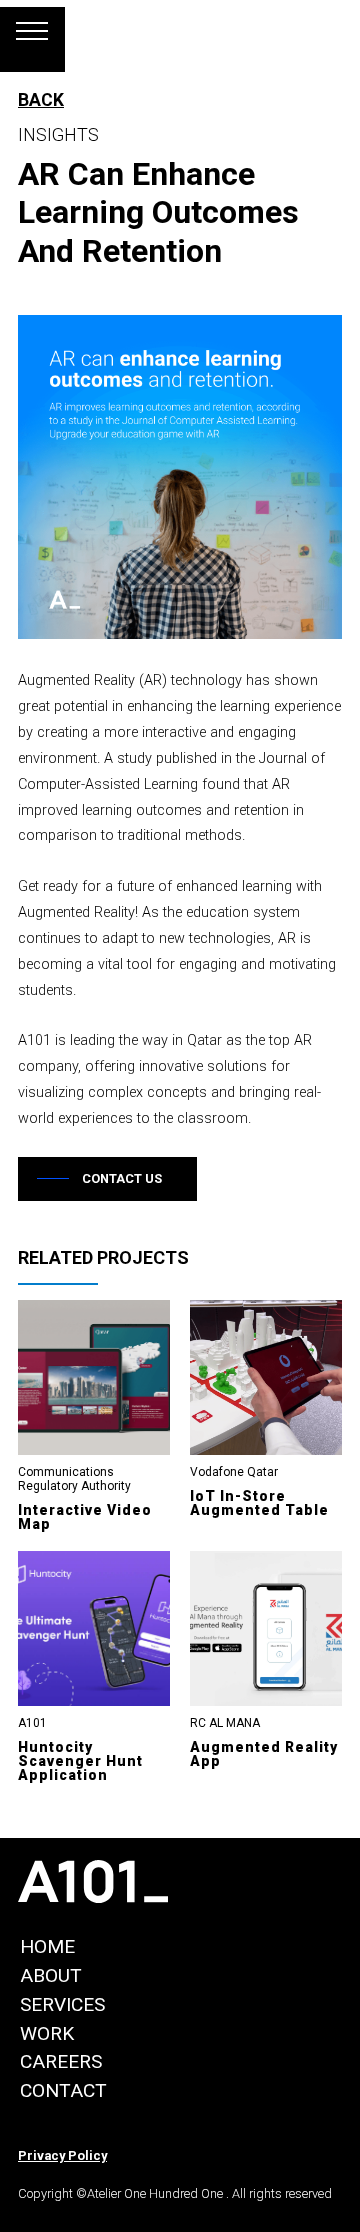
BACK (41, 100)
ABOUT (51, 1975)
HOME (47, 1946)
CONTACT (63, 2090)
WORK (47, 2033)
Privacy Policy (62, 2155)
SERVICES (62, 2004)
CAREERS (61, 2061)
